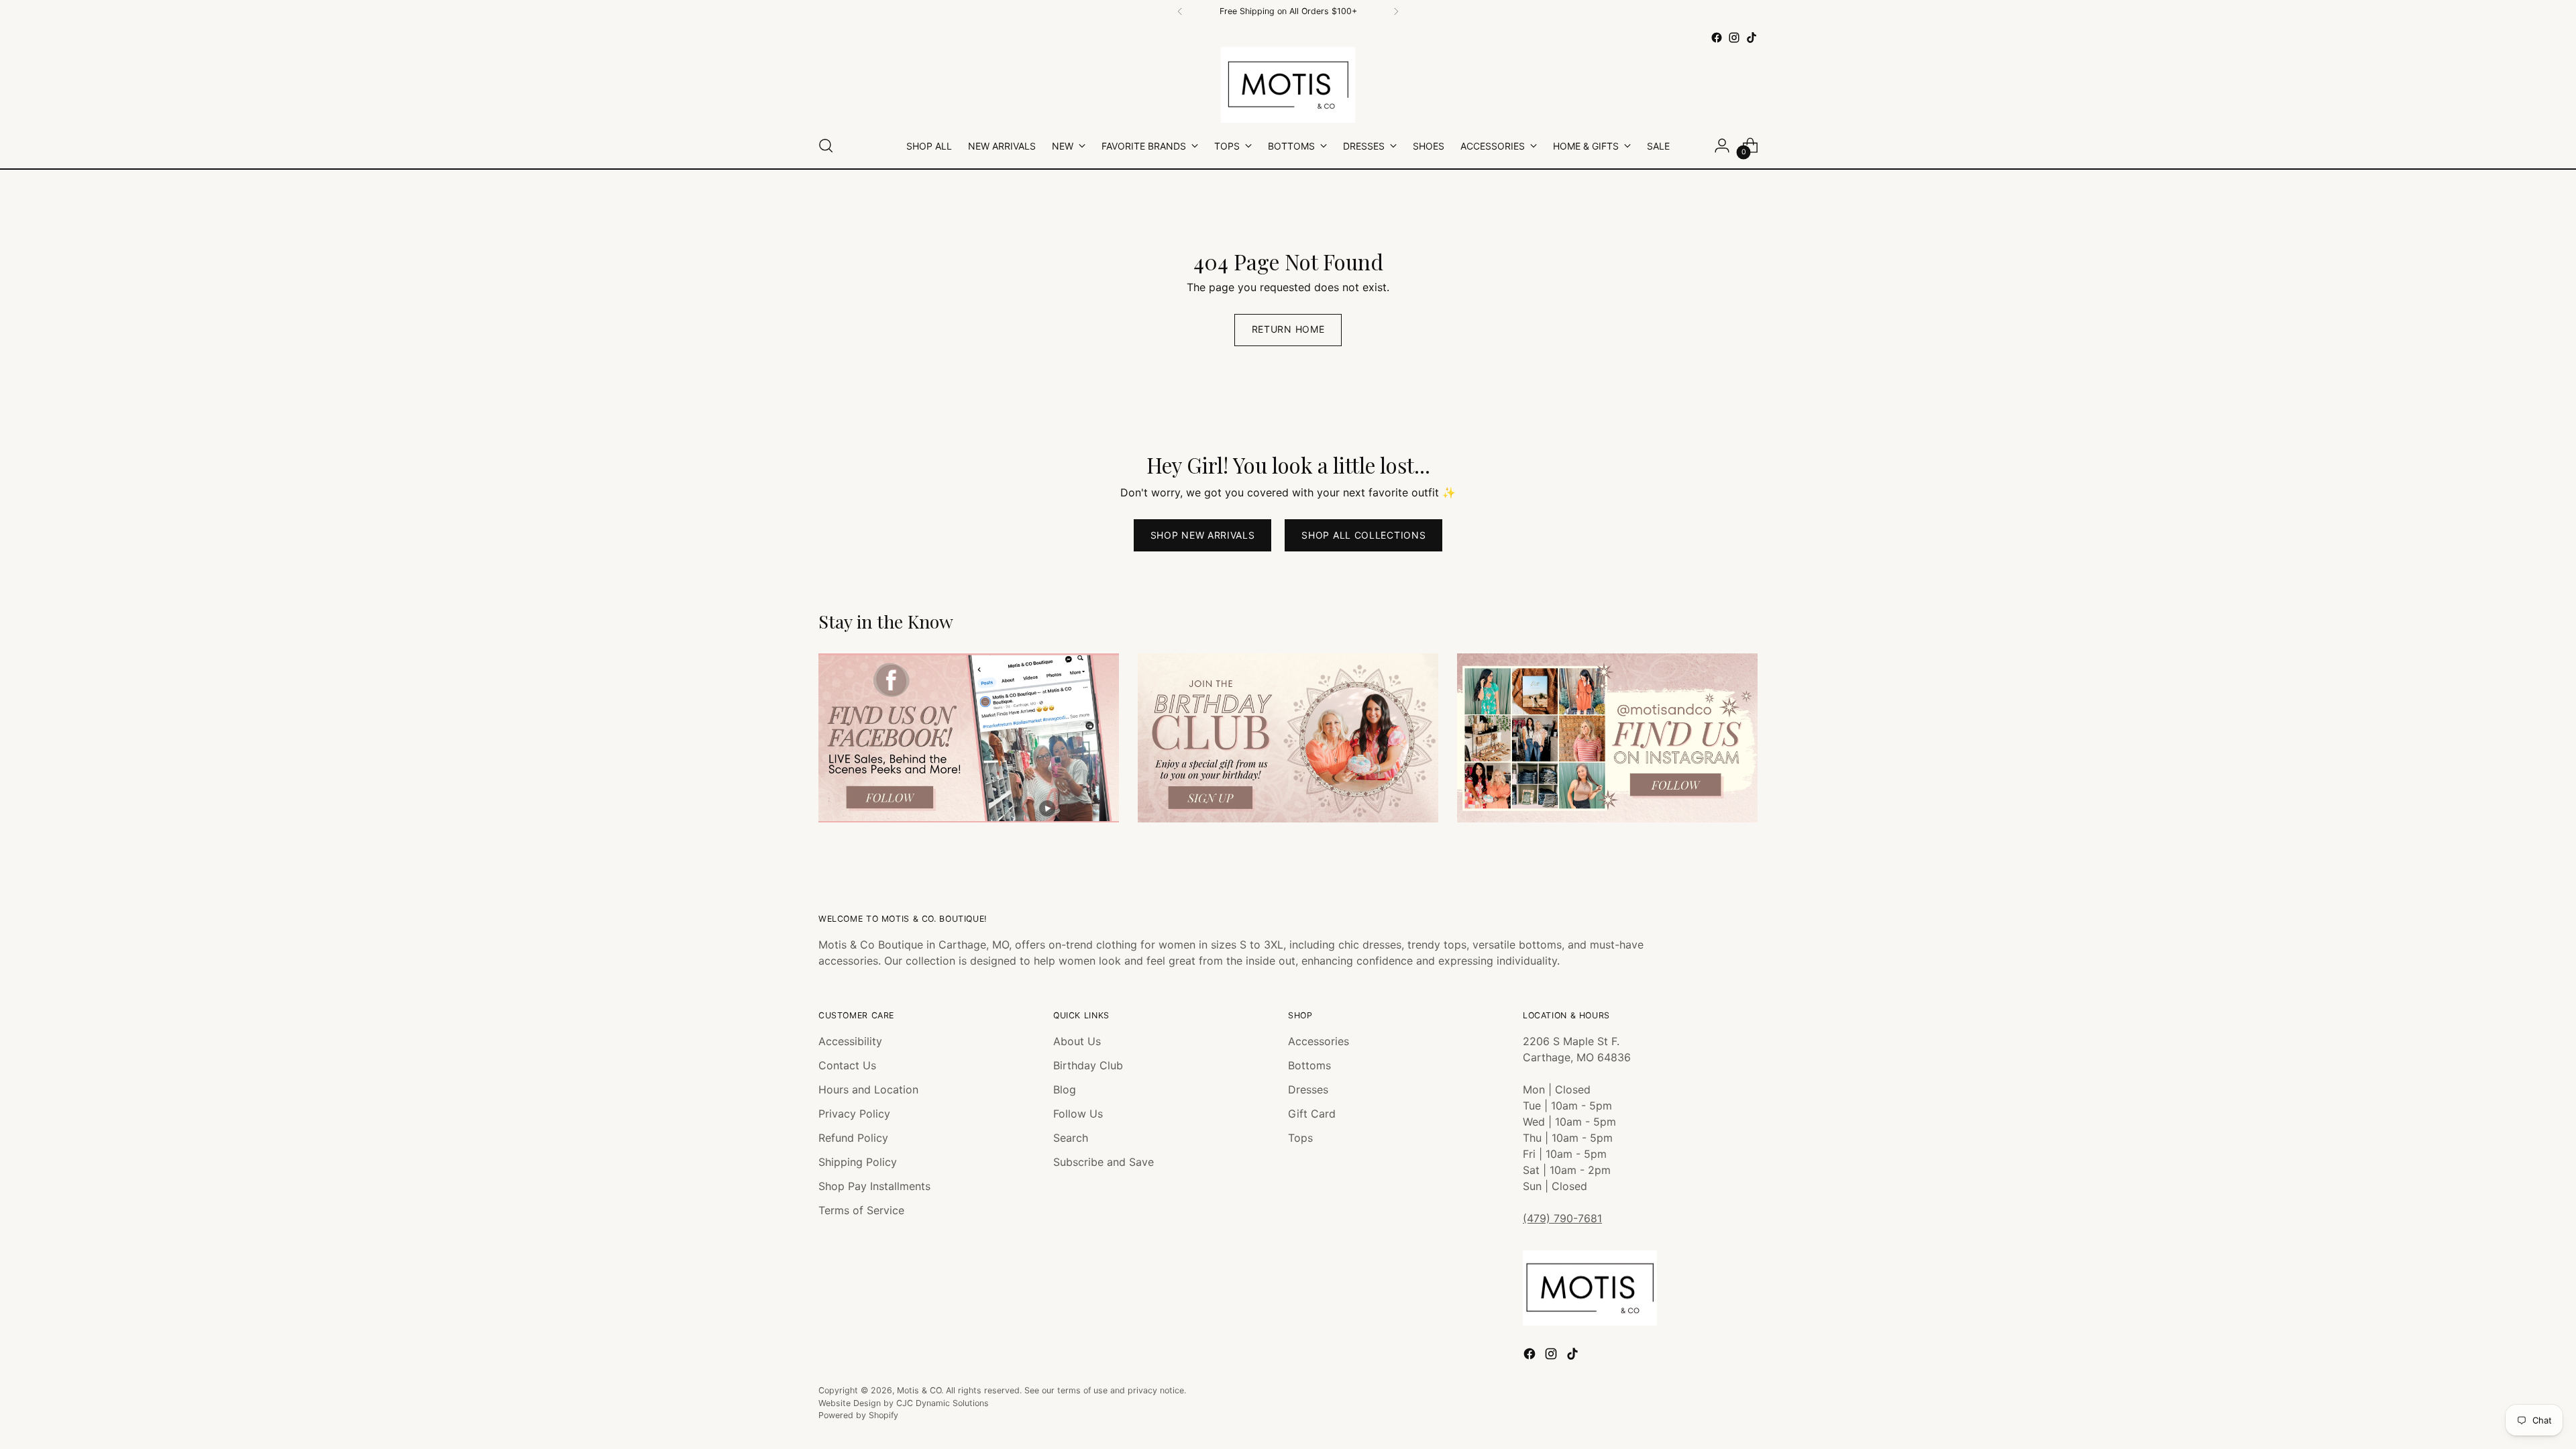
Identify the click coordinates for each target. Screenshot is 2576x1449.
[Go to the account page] (1722, 146)
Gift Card (1312, 1114)
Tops (1300, 1138)
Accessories (1319, 1041)
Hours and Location (868, 1089)
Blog (1065, 1089)
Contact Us (847, 1065)
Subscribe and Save (1104, 1162)
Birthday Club (1088, 1065)
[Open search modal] (826, 146)
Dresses (1308, 1089)
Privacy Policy (854, 1114)
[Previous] (1180, 11)
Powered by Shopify (858, 1415)
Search (1071, 1138)
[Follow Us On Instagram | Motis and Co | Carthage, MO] (1607, 738)
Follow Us (1078, 1114)
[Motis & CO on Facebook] (1717, 38)
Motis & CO (919, 1390)
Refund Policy (853, 1138)
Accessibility (850, 1041)
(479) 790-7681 (1562, 1218)
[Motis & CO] (1288, 85)
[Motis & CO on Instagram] (1734, 38)
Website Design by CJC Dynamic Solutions (904, 1403)
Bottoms (1309, 1065)
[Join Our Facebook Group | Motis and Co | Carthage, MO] (969, 738)
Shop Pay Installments (874, 1186)
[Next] (1396, 11)
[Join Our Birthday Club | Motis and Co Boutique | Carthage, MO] (1288, 738)
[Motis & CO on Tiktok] (1752, 38)
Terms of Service (861, 1210)
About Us (1077, 1041)
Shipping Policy (858, 1162)
